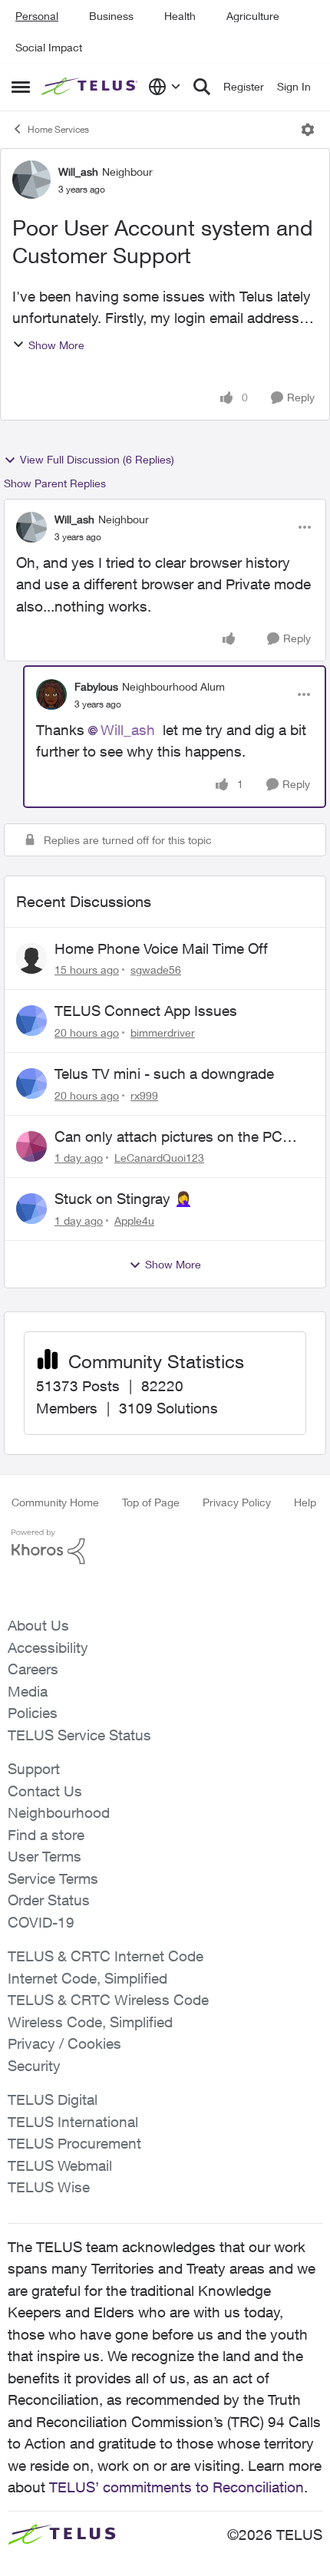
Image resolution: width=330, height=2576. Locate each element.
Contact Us (45, 1791)
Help (305, 1502)
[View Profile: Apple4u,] (31, 1209)
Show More (56, 345)
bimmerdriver (163, 1032)
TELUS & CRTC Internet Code (106, 1956)
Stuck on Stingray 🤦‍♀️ (124, 1199)
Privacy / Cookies (64, 2043)
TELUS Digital (53, 2099)
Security (34, 2066)
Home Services (58, 129)
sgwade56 (156, 970)
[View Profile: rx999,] (31, 1084)
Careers (33, 1669)
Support (34, 1769)
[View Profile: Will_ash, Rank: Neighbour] (31, 180)
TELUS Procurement (74, 2143)
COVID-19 (41, 1922)
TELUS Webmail (60, 2165)
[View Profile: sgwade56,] (31, 958)
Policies (33, 1713)
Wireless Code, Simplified (90, 2022)
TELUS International (73, 2122)
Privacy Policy (237, 1502)
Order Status (49, 1900)
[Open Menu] (308, 130)
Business (111, 16)
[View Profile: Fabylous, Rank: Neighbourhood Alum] (51, 694)
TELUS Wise (49, 2187)
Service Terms (53, 1878)
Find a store (46, 1835)
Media (28, 1691)
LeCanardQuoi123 (159, 1158)
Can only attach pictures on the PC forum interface (168, 1137)
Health (180, 16)
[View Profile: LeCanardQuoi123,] (31, 1146)
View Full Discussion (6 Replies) (97, 459)
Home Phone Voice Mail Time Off (161, 948)
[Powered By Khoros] (165, 1547)
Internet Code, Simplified (87, 1978)
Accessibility (48, 1648)
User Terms (45, 1856)
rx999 (144, 1095)
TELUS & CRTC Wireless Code (108, 2000)
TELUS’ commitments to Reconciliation (177, 2487)
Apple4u (134, 1220)
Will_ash (78, 172)
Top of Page (151, 1502)
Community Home (55, 1502)
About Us (38, 1625)
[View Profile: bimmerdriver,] (31, 1021)
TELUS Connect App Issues (146, 1011)
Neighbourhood (59, 1812)
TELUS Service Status (79, 1735)
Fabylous (96, 686)
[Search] (202, 87)
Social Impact (49, 47)
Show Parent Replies (55, 483)
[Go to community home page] (91, 87)
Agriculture (253, 16)
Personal (37, 16)
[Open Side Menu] (21, 87)
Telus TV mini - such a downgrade (164, 1074)
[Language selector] (165, 87)
